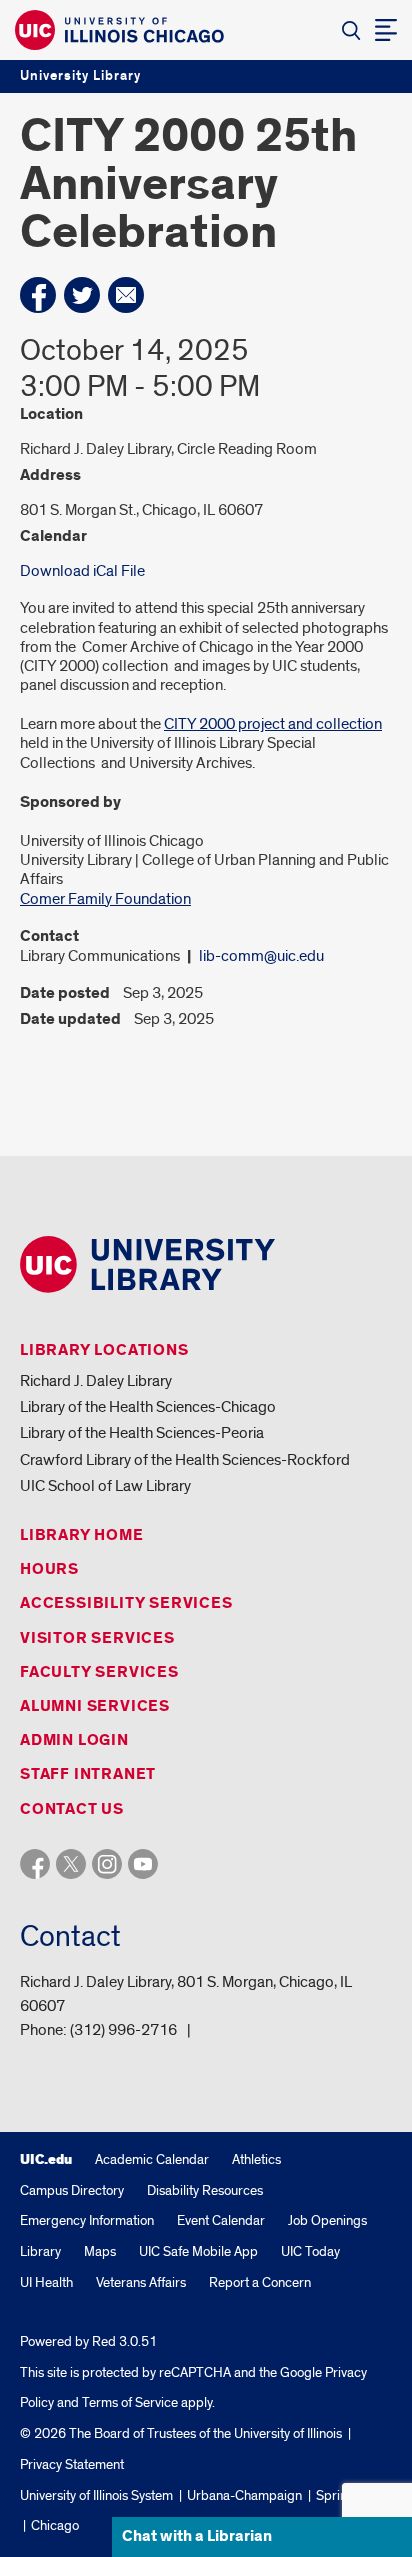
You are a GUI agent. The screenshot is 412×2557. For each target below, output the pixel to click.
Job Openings (327, 2220)
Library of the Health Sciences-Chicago (148, 1407)
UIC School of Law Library (105, 1486)
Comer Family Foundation (105, 899)
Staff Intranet (88, 1774)
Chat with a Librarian (197, 2536)
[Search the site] (351, 30)
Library (40, 2251)
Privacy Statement (72, 2464)
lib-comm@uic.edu (261, 956)
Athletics (256, 2159)
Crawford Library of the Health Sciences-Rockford (185, 1460)
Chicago (55, 2525)
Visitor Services (97, 1638)
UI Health (46, 2282)
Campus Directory (72, 2190)
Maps (100, 2251)
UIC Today (310, 2251)
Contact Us (72, 1809)
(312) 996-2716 (123, 2030)
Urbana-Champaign (244, 2495)
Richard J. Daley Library (96, 1381)
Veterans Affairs (141, 2282)
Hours (49, 1569)
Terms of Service (130, 2402)
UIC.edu (46, 2159)
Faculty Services (99, 1672)
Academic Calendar (152, 2159)
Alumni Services (95, 1706)
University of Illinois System (96, 2495)
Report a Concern (260, 2282)
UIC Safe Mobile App (198, 2251)
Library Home (82, 1535)
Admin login (74, 1740)
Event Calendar (221, 2220)
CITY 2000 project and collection (273, 724)
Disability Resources (205, 2190)
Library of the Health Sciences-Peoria (142, 1433)
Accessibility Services (126, 1603)
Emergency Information (87, 2220)
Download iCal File (82, 571)
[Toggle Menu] (386, 30)
